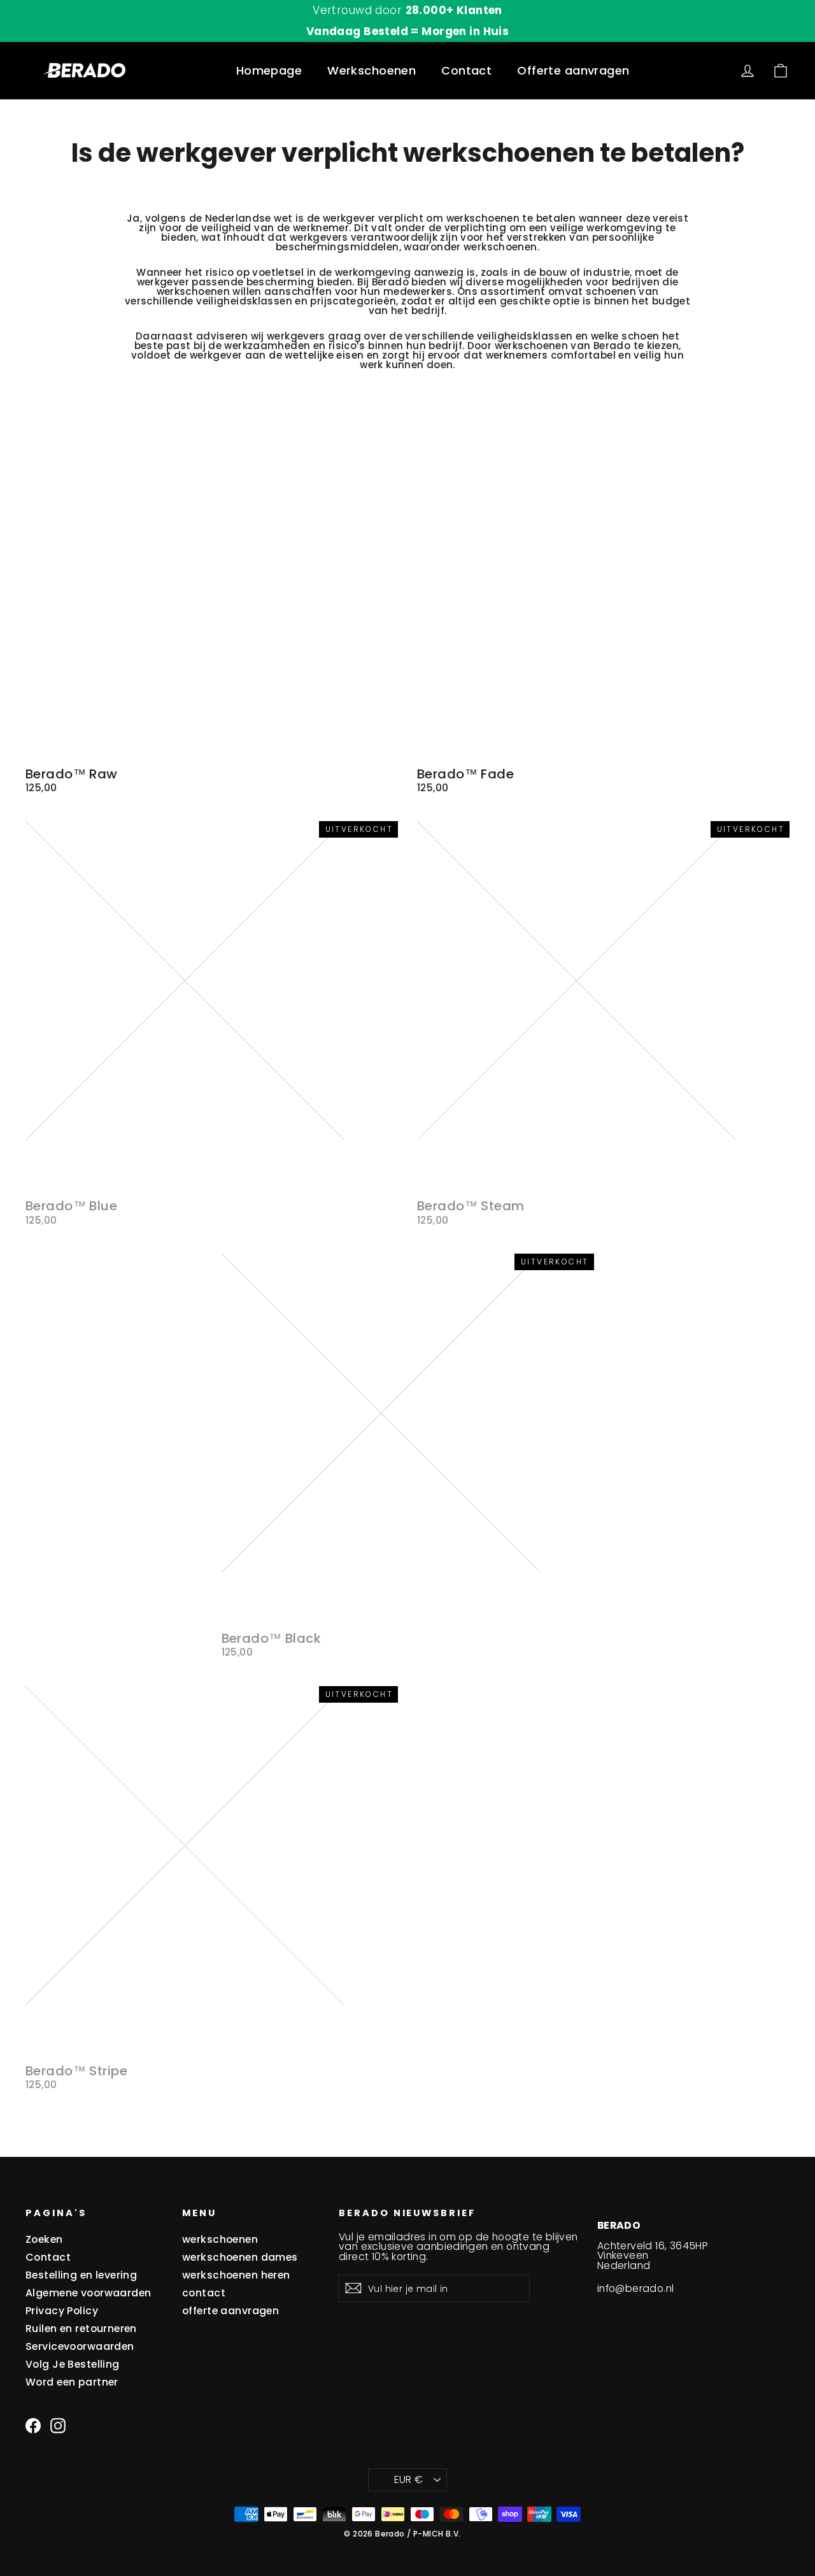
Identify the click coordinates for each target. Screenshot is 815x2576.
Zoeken (44, 2239)
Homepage (269, 70)
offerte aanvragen (230, 2311)
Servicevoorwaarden (80, 2346)
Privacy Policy (62, 2311)
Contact (466, 70)
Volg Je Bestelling (73, 2364)
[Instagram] (58, 2426)
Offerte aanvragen (573, 70)
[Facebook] (33, 2426)
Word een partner (72, 2382)
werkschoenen (483, 218)
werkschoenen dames (240, 2257)
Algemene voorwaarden (89, 2293)
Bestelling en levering (81, 2275)
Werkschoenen (372, 70)
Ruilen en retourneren (81, 2329)
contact (204, 2293)
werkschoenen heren (236, 2275)
